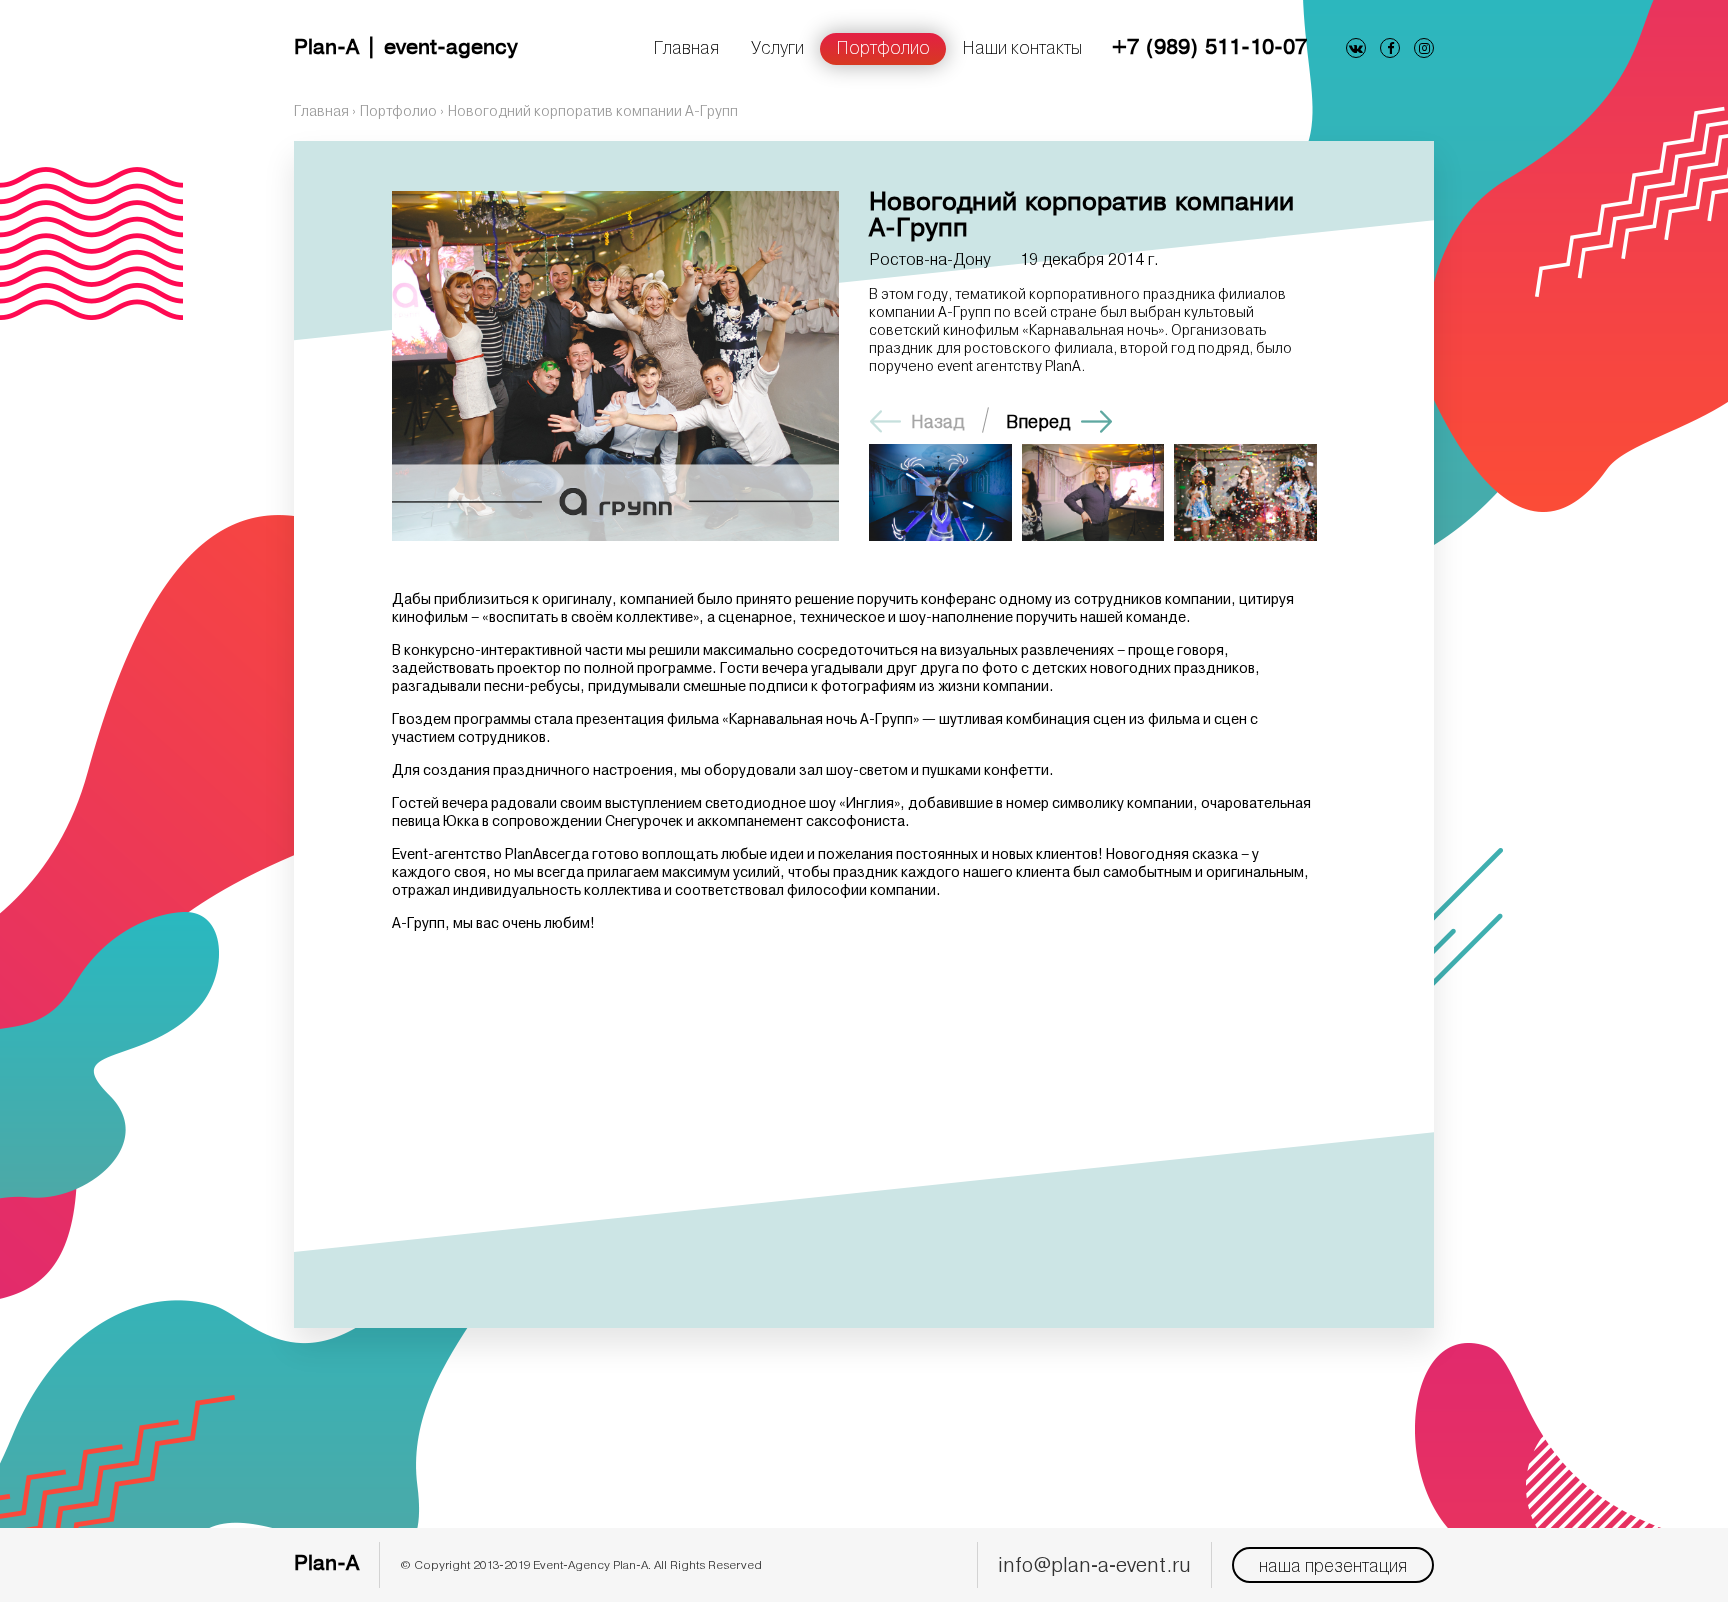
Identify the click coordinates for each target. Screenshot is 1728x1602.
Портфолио (883, 47)
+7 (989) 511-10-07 (1209, 48)
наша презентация (1333, 1565)
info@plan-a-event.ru (1094, 1564)
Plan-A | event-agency (406, 48)
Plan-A (326, 1564)
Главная (686, 47)
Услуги (777, 47)
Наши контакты (1022, 47)
